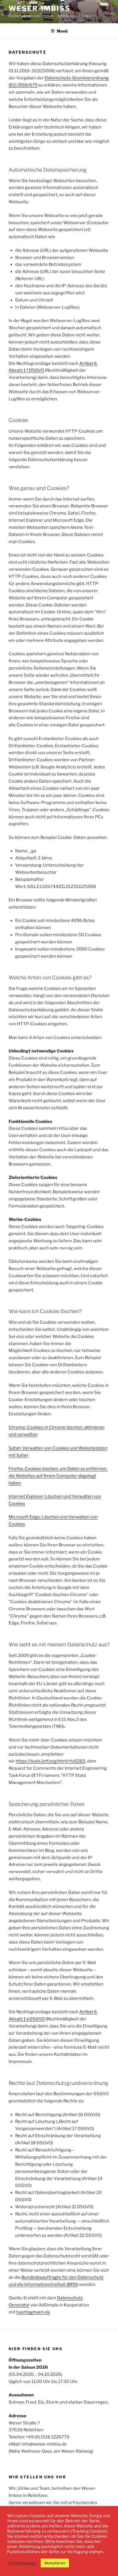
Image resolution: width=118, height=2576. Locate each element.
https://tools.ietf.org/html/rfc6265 (51, 1761)
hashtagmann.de (33, 2312)
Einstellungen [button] (22, 2563)
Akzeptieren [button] (55, 2563)
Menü (62, 31)
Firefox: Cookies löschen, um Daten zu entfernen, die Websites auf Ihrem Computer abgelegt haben (58, 1476)
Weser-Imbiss (40, 8)
